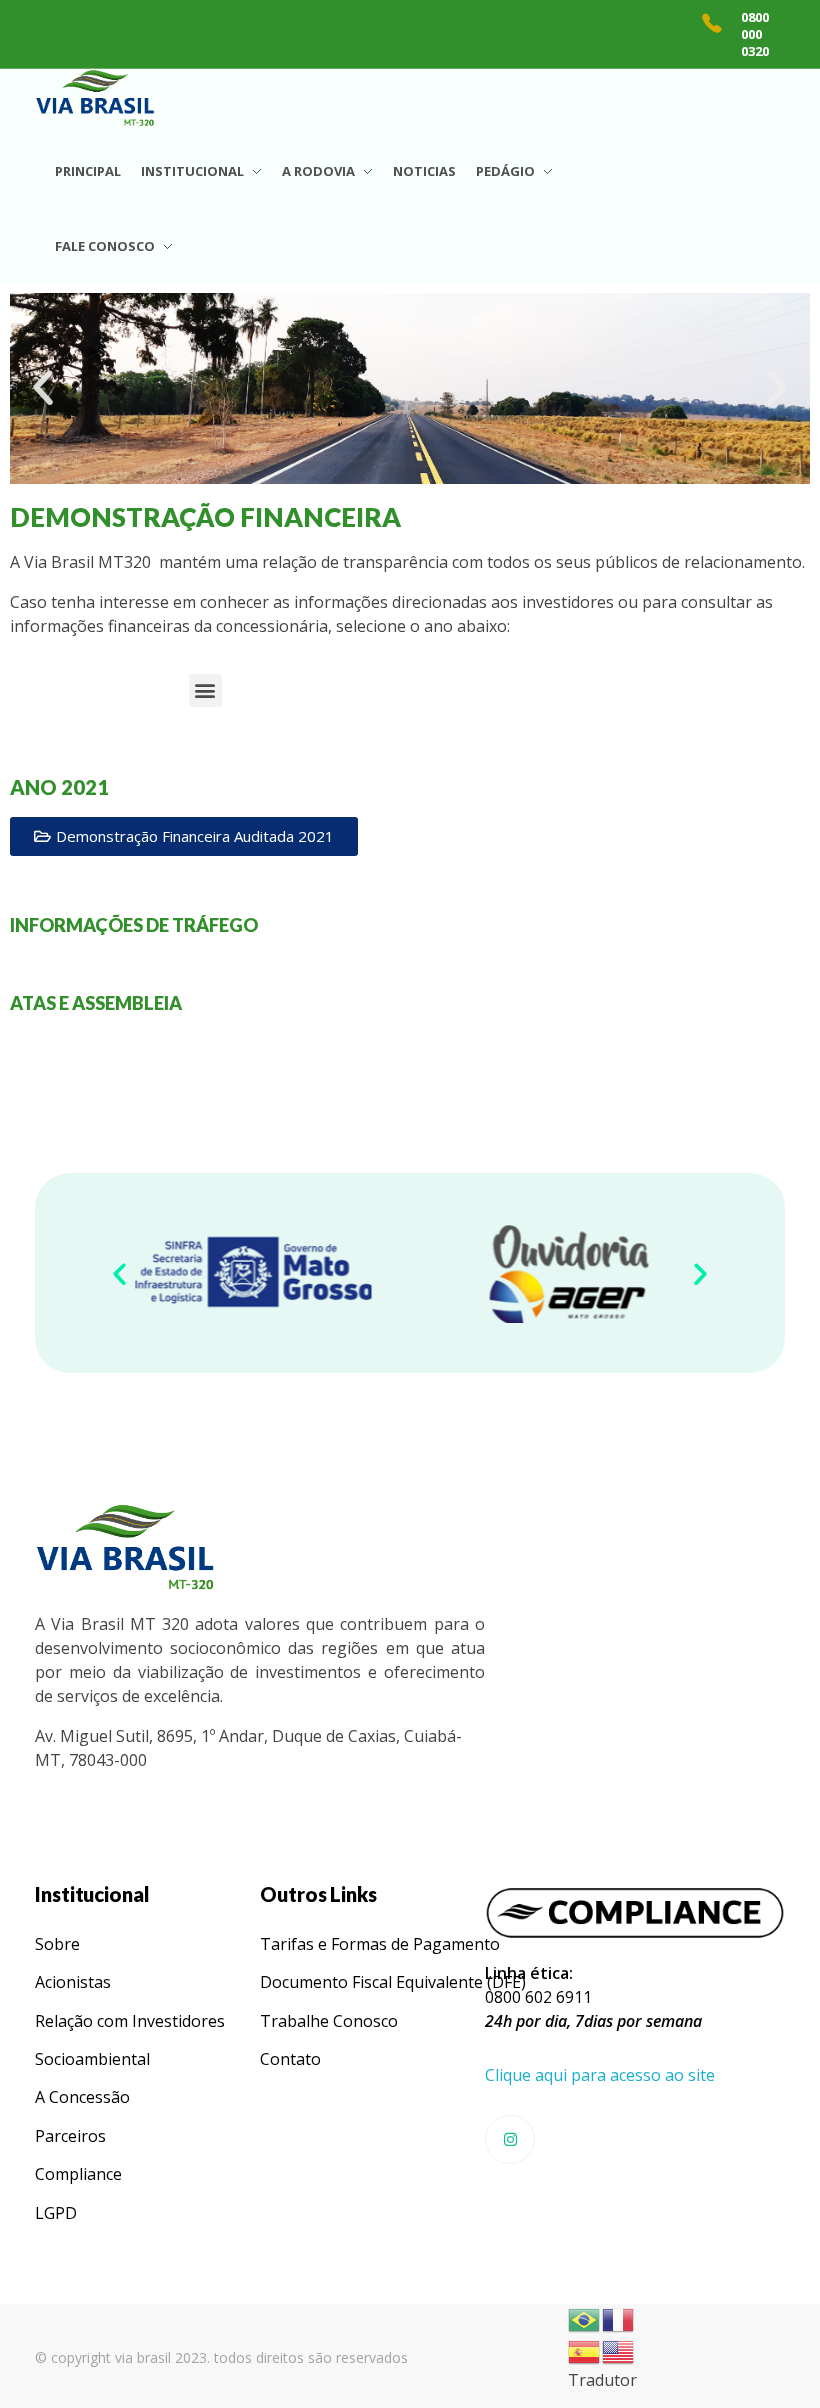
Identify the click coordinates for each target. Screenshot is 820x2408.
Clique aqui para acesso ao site (600, 2075)
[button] (43, 388)
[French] (619, 2318)
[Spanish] (585, 2350)
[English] (619, 2350)
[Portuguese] (585, 2318)
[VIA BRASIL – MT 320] (95, 98)
